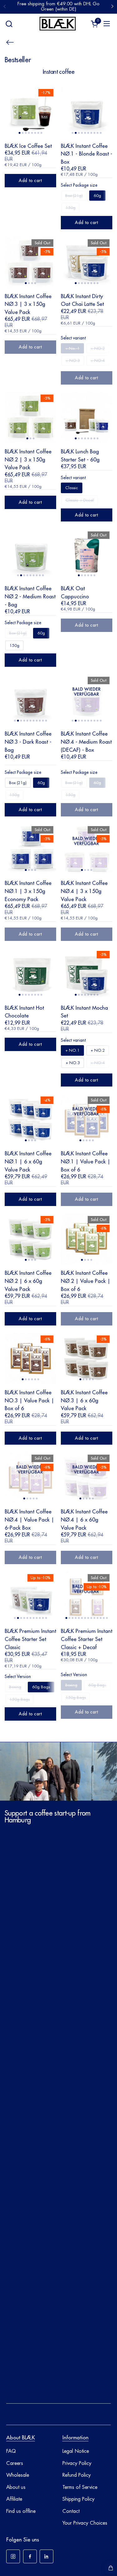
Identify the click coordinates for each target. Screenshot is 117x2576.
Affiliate (14, 2499)
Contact (71, 2511)
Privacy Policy (77, 2463)
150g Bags (19, 1699)
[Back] (10, 42)
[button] (9, 24)
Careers (15, 2463)
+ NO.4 (98, 360)
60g (97, 196)
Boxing (15, 1687)
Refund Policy (77, 2475)
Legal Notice (76, 2451)
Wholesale (18, 2475)
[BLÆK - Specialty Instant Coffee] (58, 24)
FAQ (11, 2451)
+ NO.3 (73, 360)
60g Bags (41, 1687)
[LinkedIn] (46, 2556)
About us (16, 2487)
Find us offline (21, 2511)
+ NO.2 (98, 348)
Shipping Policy (78, 2499)
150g (71, 208)
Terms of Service (80, 2487)
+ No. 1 (72, 348)
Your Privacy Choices (85, 2523)
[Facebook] (30, 2556)
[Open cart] (111, 2568)
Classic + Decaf (80, 500)
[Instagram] (13, 2556)
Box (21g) (74, 196)
